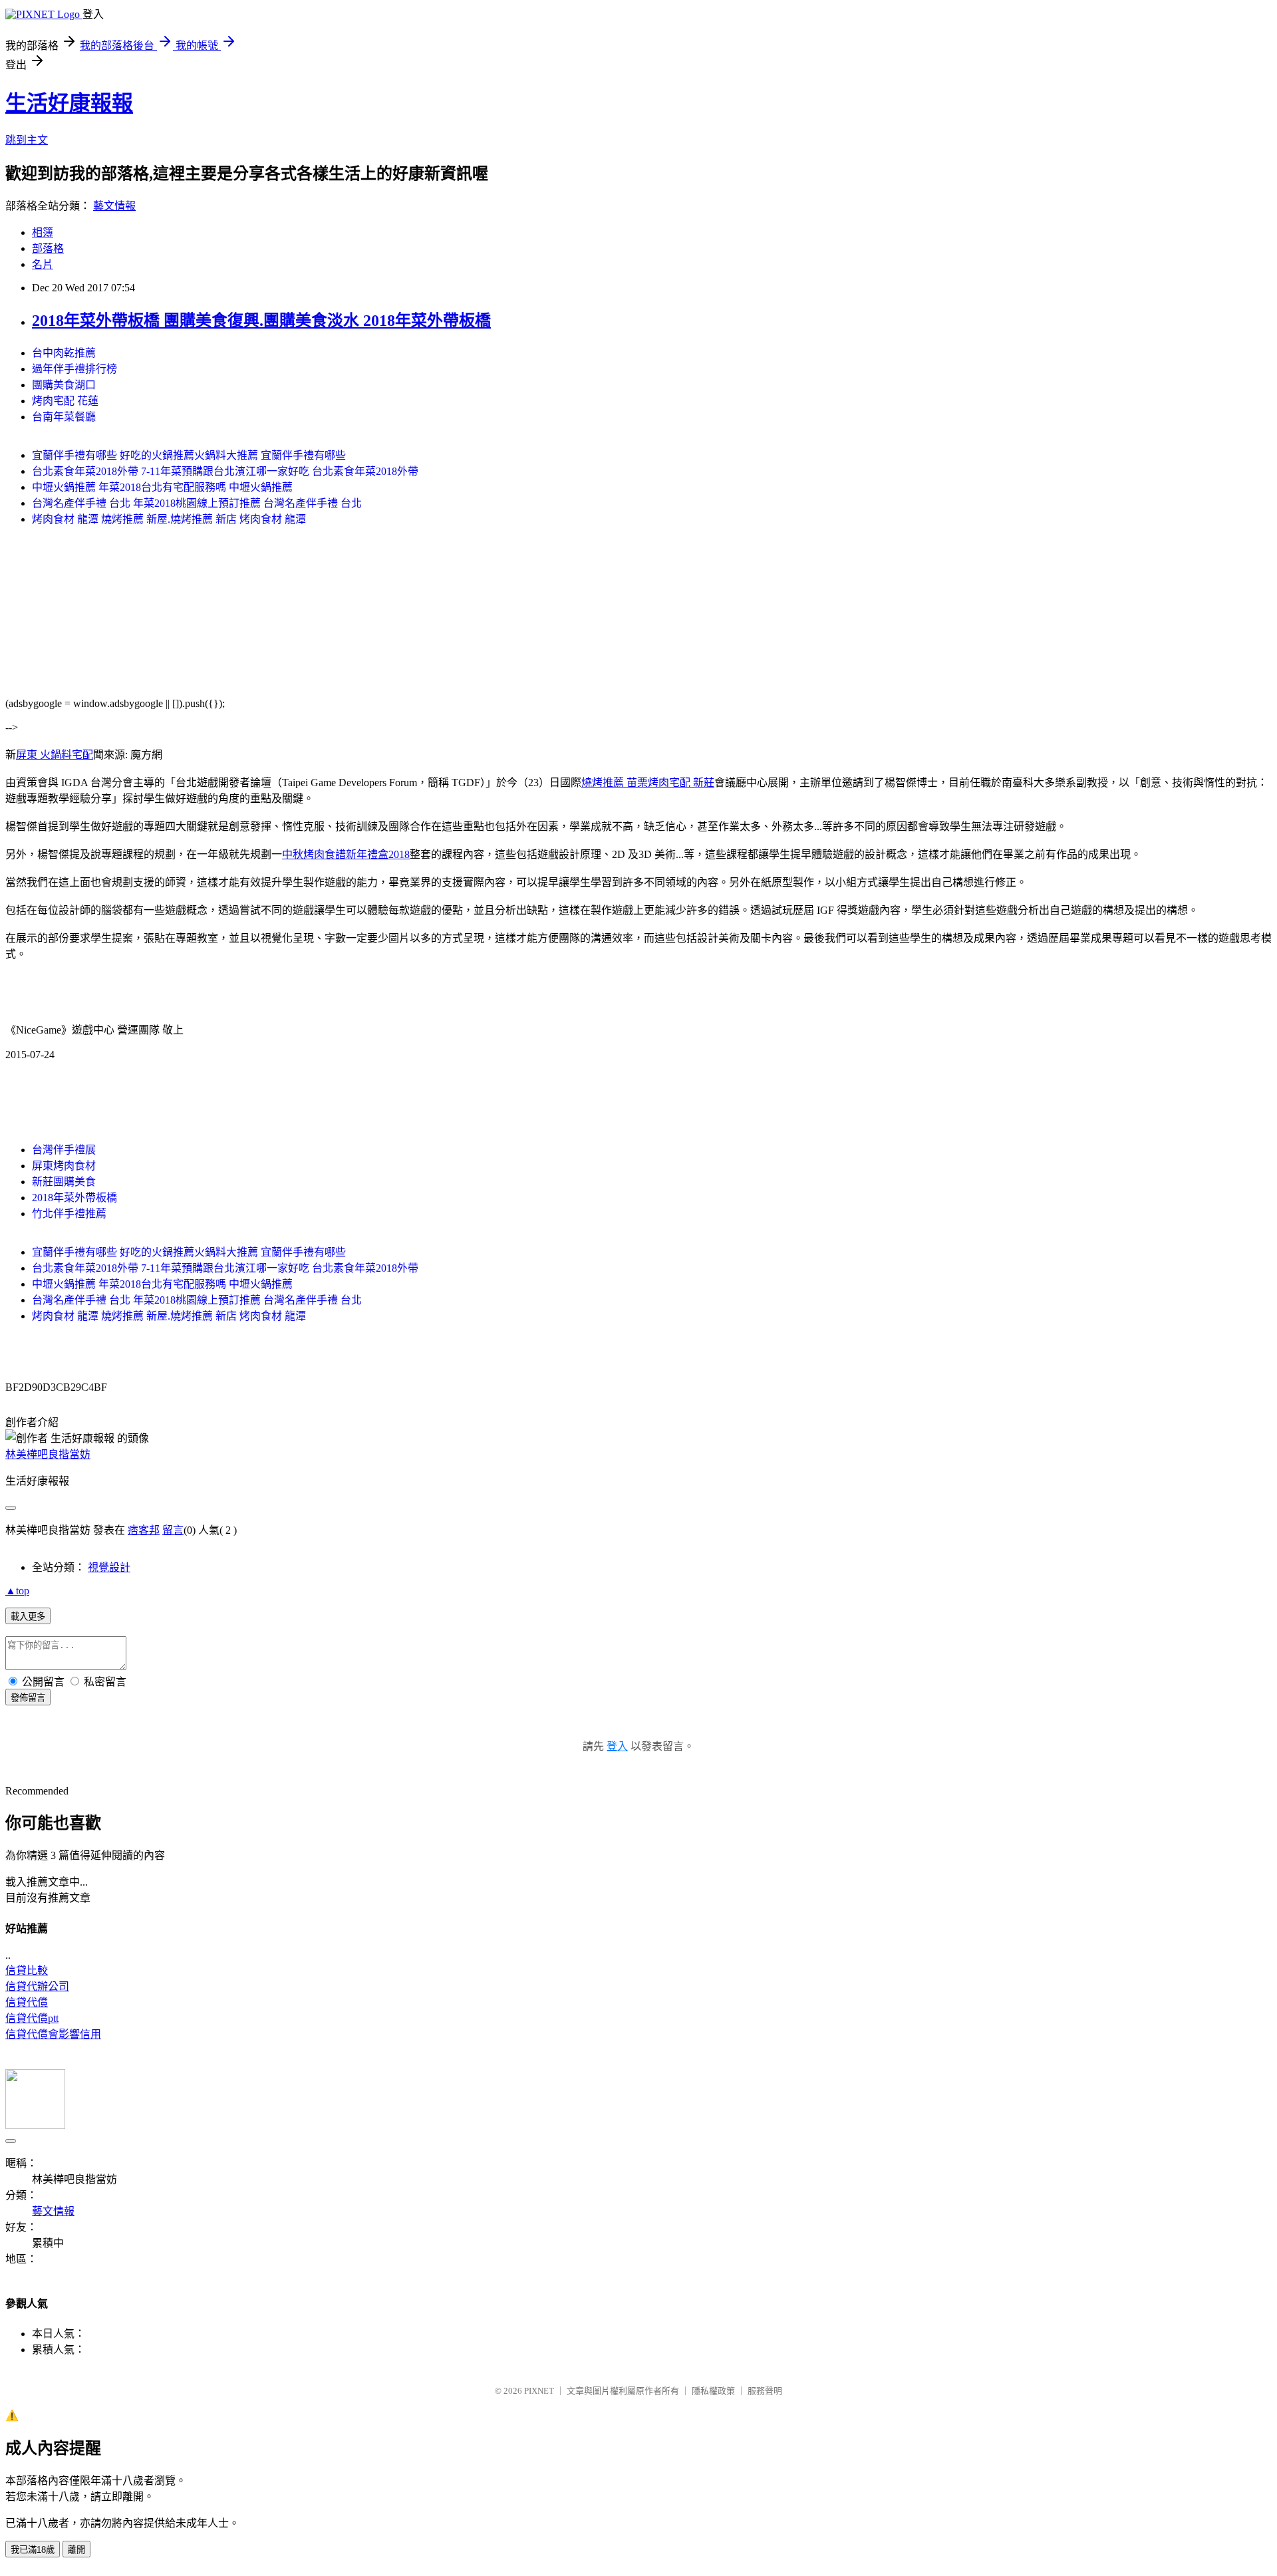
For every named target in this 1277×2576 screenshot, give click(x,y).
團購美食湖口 (64, 385)
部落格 (48, 248)
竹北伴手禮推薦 (69, 1214)
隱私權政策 (713, 2391)
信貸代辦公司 (37, 1986)
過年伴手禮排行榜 (74, 369)
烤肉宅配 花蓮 (65, 401)
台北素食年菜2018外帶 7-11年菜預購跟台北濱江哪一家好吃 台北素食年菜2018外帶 (225, 471)
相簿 (43, 232)
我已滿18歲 (33, 2550)
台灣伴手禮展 (64, 1150)
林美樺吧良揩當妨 (48, 1454)
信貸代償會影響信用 (53, 2034)
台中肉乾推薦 (64, 353)
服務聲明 (765, 2391)
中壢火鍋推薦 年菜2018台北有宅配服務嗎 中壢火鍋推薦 (162, 487)
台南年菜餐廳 (64, 417)
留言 (173, 1530)
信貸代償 (27, 2002)
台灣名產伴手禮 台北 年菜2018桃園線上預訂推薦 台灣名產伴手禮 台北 (197, 503)
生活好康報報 (69, 103)
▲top (17, 1591)
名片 (43, 264)
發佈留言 (28, 1698)
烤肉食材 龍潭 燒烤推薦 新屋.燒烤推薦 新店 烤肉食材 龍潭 (169, 519)
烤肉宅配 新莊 (681, 783)
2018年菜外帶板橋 (74, 1198)
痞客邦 (144, 1530)
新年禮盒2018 (378, 854)
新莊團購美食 (64, 1182)
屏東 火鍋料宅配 (55, 755)
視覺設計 (109, 1567)
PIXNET (539, 2391)
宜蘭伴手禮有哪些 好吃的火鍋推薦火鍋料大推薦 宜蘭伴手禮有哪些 (189, 455)
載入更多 (28, 1617)
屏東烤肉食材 (64, 1166)
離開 (76, 2550)
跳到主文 (27, 140)
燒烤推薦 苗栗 (615, 783)
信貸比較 (27, 1970)
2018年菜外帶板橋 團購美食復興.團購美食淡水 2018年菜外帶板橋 (261, 321)
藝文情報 (114, 206)
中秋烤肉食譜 (314, 854)
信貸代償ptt (32, 2018)
